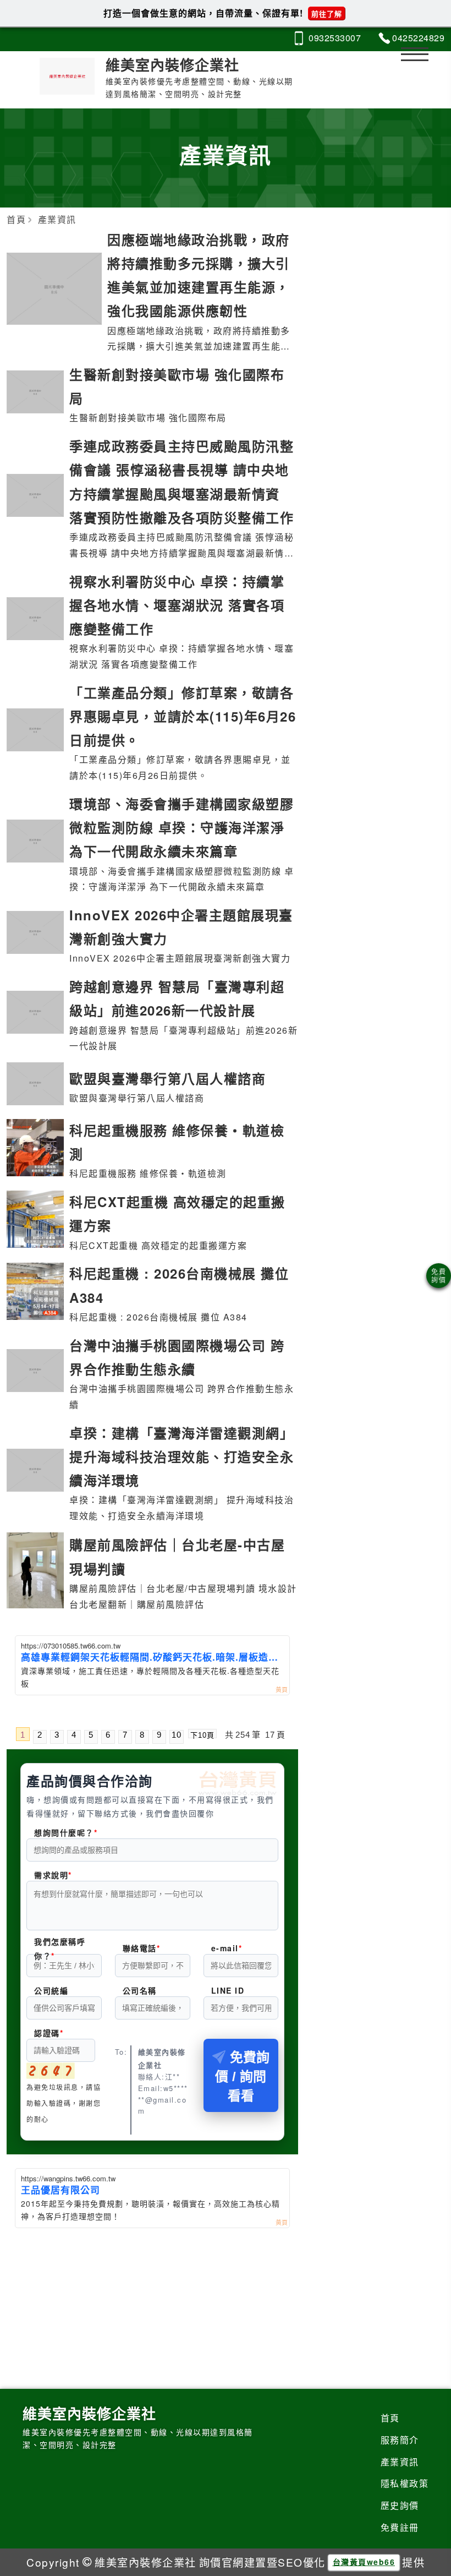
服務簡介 (400, 2440)
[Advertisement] (152, 2311)
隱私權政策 (405, 2483)
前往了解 (327, 13)
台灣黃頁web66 (364, 2562)
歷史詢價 (400, 2505)
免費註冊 (400, 2527)
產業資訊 (400, 2462)
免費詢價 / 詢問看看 (242, 2076)
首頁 (390, 2418)
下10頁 (202, 1735)
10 (177, 1735)
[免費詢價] (439, 1276)
